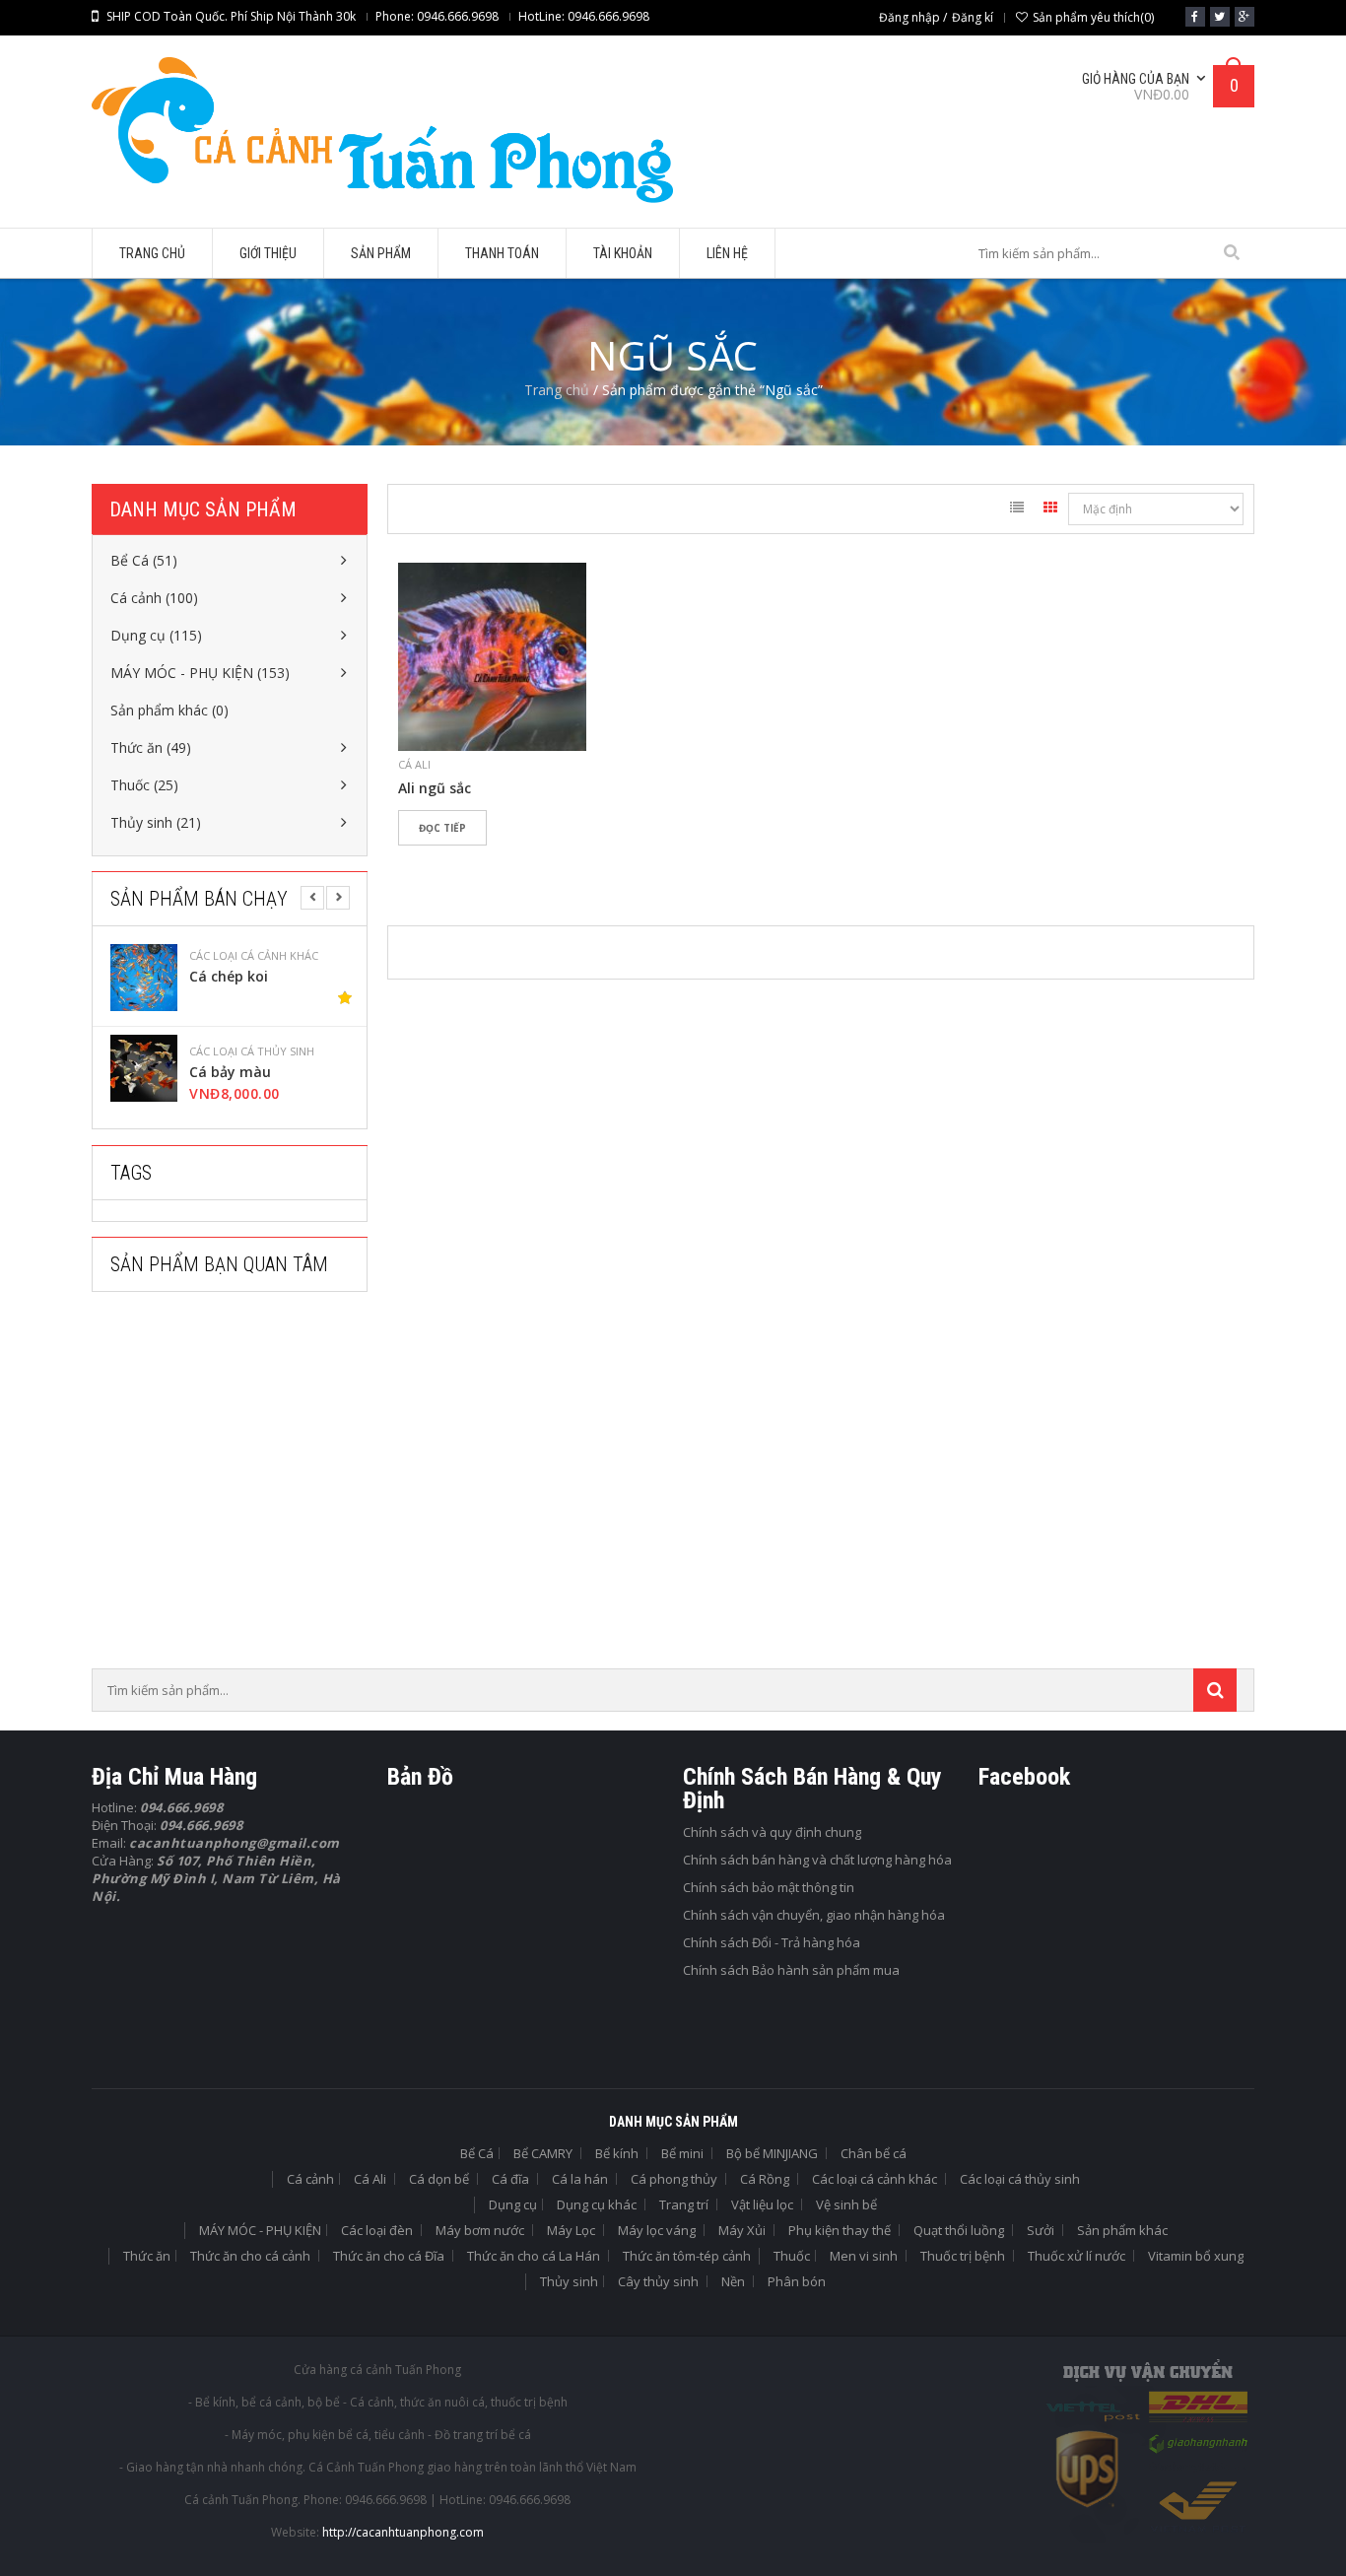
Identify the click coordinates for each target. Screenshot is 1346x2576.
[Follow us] (1220, 17)
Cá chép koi (229, 977)
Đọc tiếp (442, 828)
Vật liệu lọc (762, 2204)
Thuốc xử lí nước (1077, 2256)
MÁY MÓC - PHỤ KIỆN (260, 2230)
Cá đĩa (510, 2179)
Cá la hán (580, 2179)
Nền (733, 2281)
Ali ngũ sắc (435, 788)
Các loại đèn (377, 2230)
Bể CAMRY (543, 2153)
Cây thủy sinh (658, 2281)
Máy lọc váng (657, 2230)
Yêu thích (422, 862)
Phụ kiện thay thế (840, 2230)
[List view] (1017, 510)
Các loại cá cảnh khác (254, 956)
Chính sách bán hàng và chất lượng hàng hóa (817, 1860)
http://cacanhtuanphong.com (403, 2532)
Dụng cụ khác (597, 2204)
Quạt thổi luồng (959, 2230)
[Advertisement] (239, 1486)
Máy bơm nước (480, 2230)
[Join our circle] (1245, 17)
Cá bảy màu (230, 1072)
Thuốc (792, 2256)
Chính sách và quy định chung (772, 1832)
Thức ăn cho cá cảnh (250, 2256)
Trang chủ (557, 390)
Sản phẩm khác (1122, 2230)
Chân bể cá (874, 2153)
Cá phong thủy (674, 2179)
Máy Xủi (742, 2230)
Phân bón (797, 2281)
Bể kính (617, 2153)
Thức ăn (147, 2256)
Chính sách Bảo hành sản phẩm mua (791, 1970)
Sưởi (1041, 2230)
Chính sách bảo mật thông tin (769, 1887)
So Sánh (481, 862)
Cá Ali (414, 764)
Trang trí (684, 2204)
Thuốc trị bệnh (963, 2256)
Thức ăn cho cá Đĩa (389, 2256)
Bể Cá (477, 2153)
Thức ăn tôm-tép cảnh (687, 2256)
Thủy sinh (569, 2281)
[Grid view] (1050, 510)
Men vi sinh (864, 2256)
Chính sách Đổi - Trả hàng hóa (772, 1942)
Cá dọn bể (439, 2179)
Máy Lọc (571, 2230)
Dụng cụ (513, 2204)
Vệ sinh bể (846, 2204)
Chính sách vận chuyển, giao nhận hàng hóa (814, 1915)
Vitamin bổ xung (1196, 2256)
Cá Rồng (765, 2179)
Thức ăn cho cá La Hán (534, 2256)
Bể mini (682, 2153)
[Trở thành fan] (1195, 17)
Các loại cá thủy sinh (252, 1051)
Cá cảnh (310, 2179)
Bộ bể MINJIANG (772, 2153)
